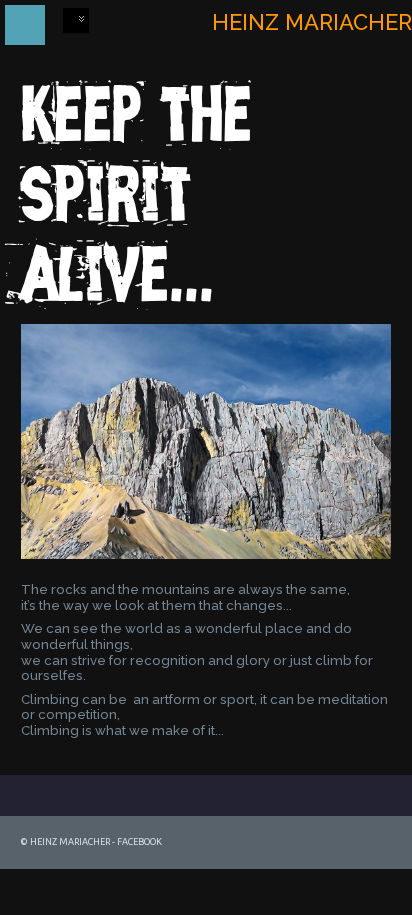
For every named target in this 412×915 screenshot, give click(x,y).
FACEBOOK (139, 842)
